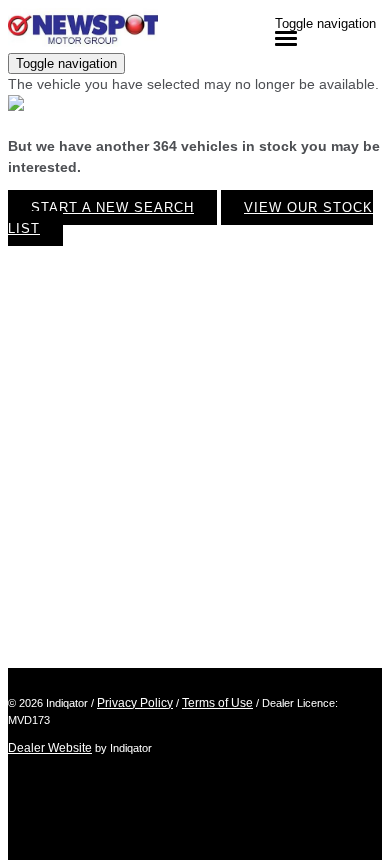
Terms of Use (217, 703)
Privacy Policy (135, 703)
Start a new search (112, 207)
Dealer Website (50, 748)
